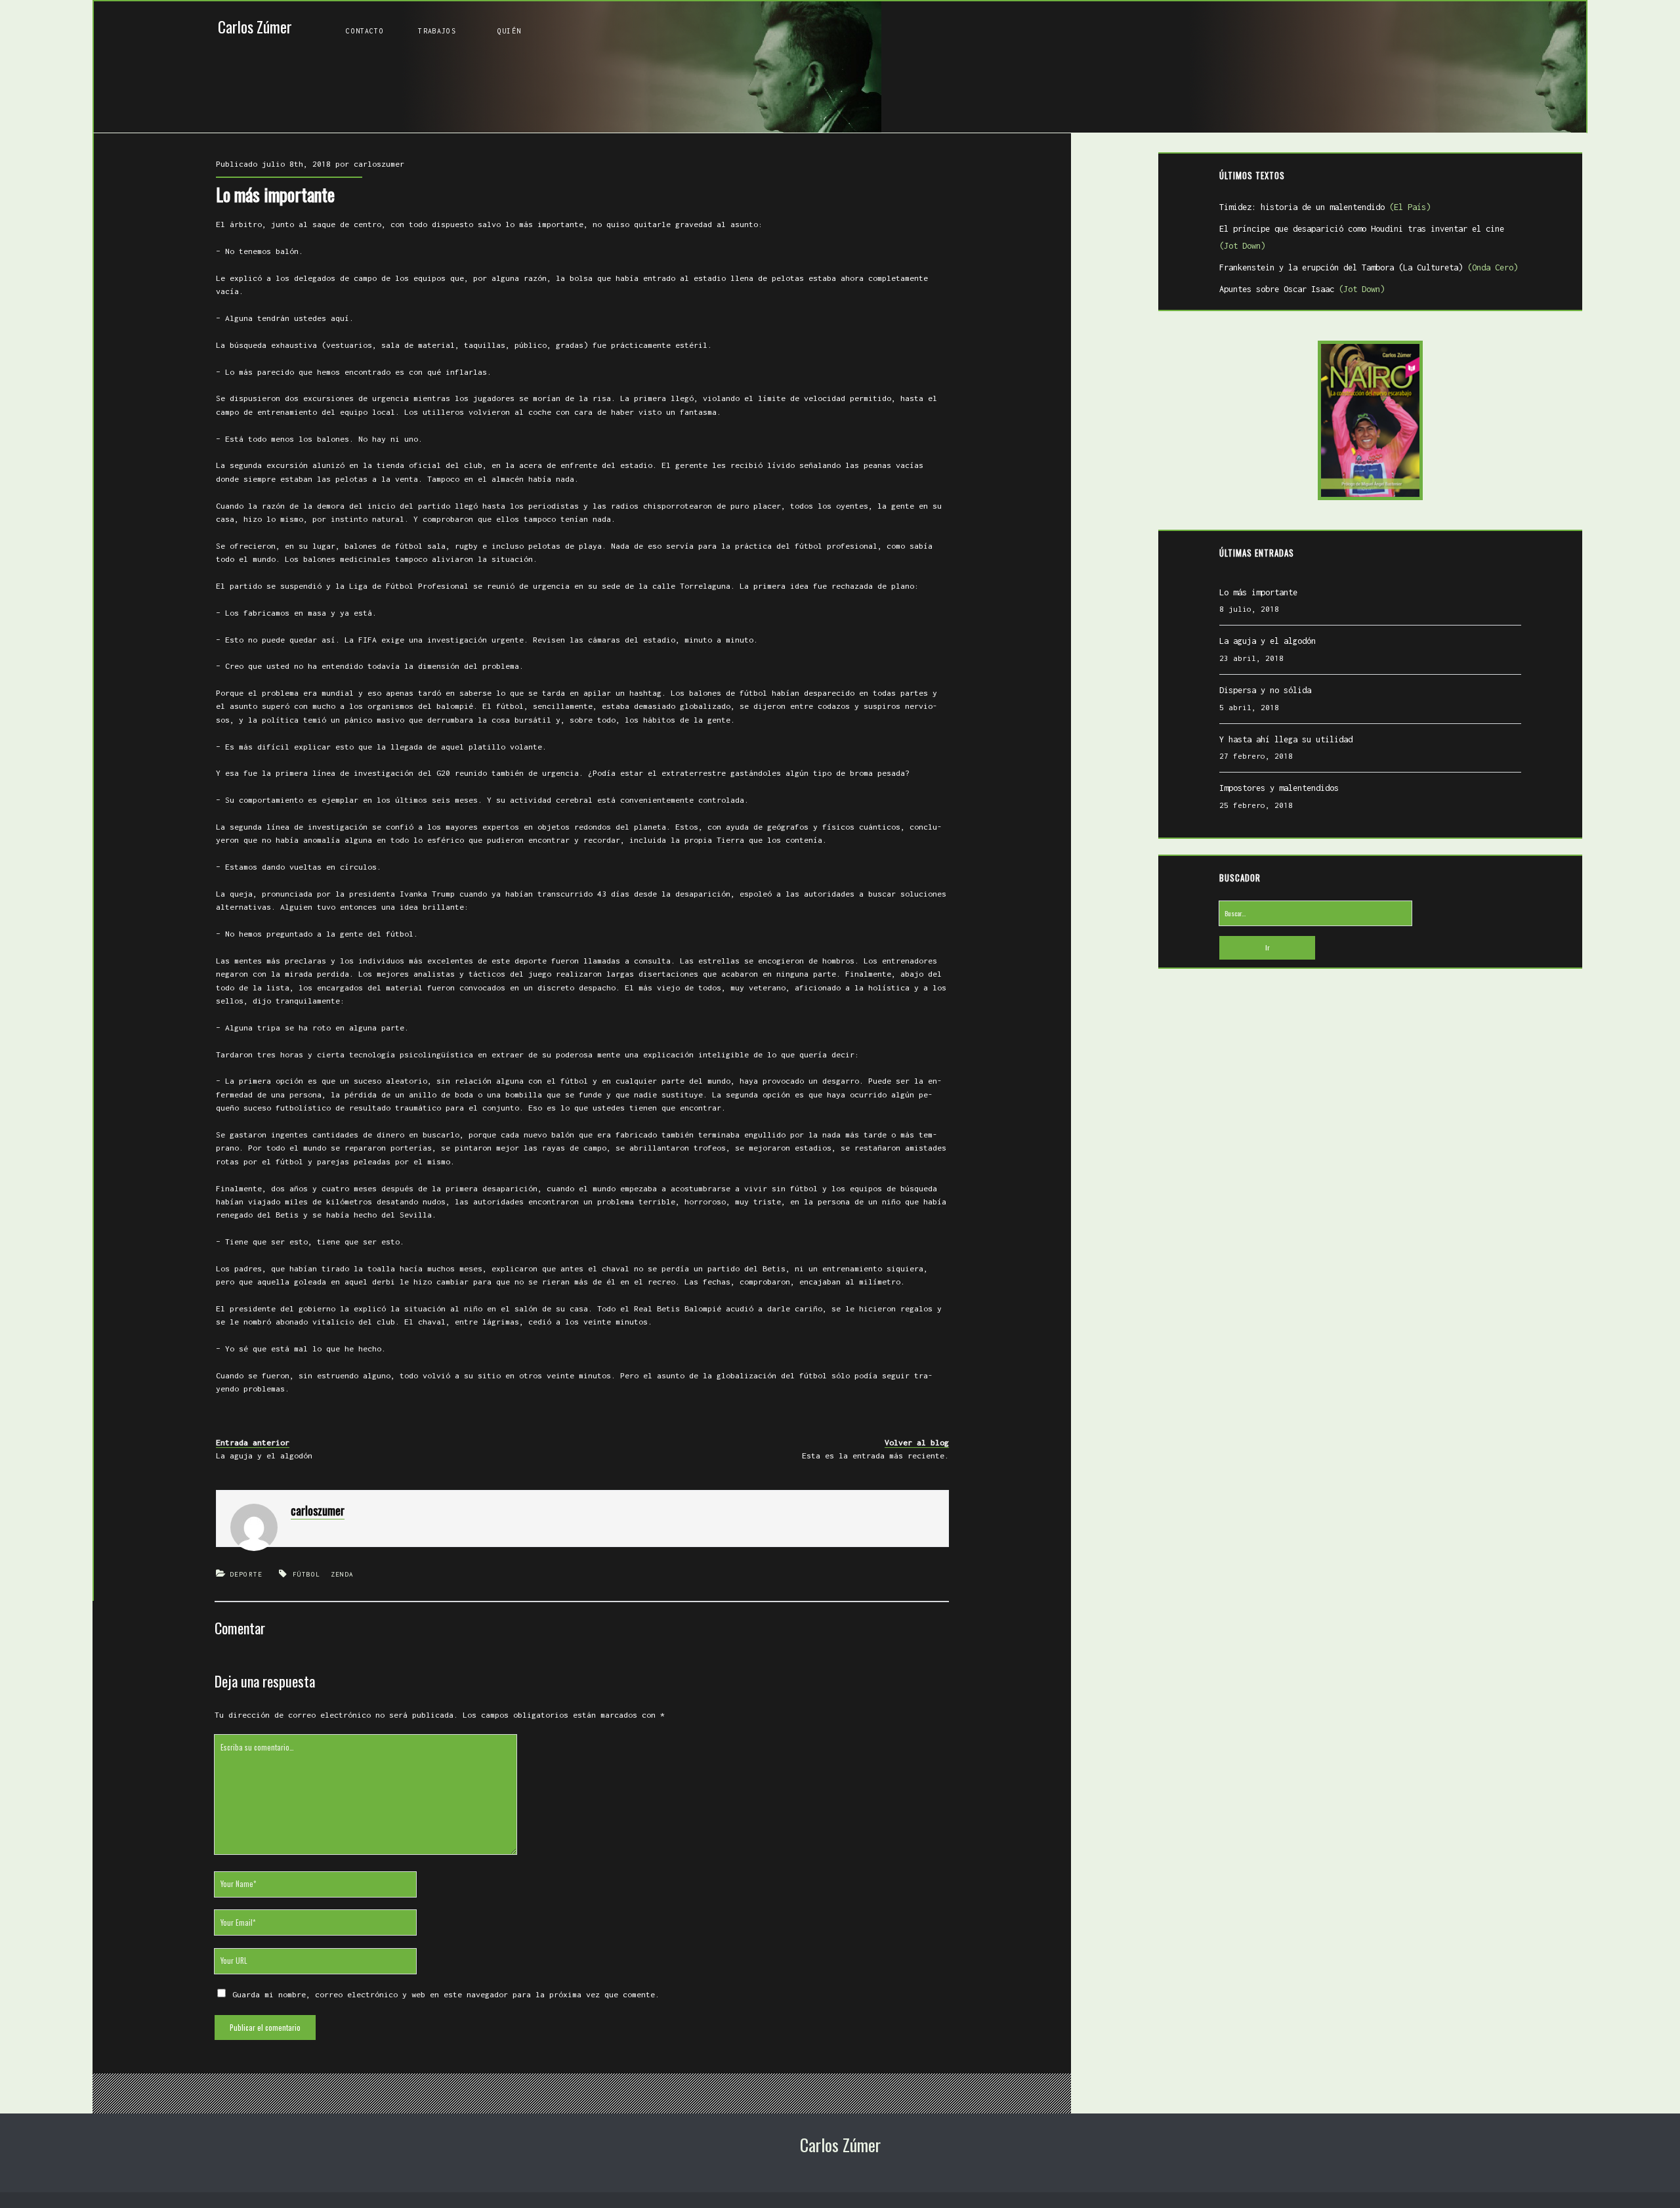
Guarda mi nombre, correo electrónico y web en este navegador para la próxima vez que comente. (446, 1994)
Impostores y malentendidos (1279, 788)
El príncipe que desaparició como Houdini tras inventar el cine (1362, 238)
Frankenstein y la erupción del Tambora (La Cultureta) (1369, 267)
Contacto (365, 31)
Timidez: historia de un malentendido (1325, 207)
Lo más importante (1258, 592)
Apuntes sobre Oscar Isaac (1302, 289)
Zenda (343, 1574)
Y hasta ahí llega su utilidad (1286, 739)
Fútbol (307, 1574)
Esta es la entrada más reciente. (875, 1455)
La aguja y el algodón (264, 1455)
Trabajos (437, 31)
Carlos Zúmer (255, 27)
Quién (509, 31)
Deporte (246, 1574)
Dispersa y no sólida (1265, 690)
